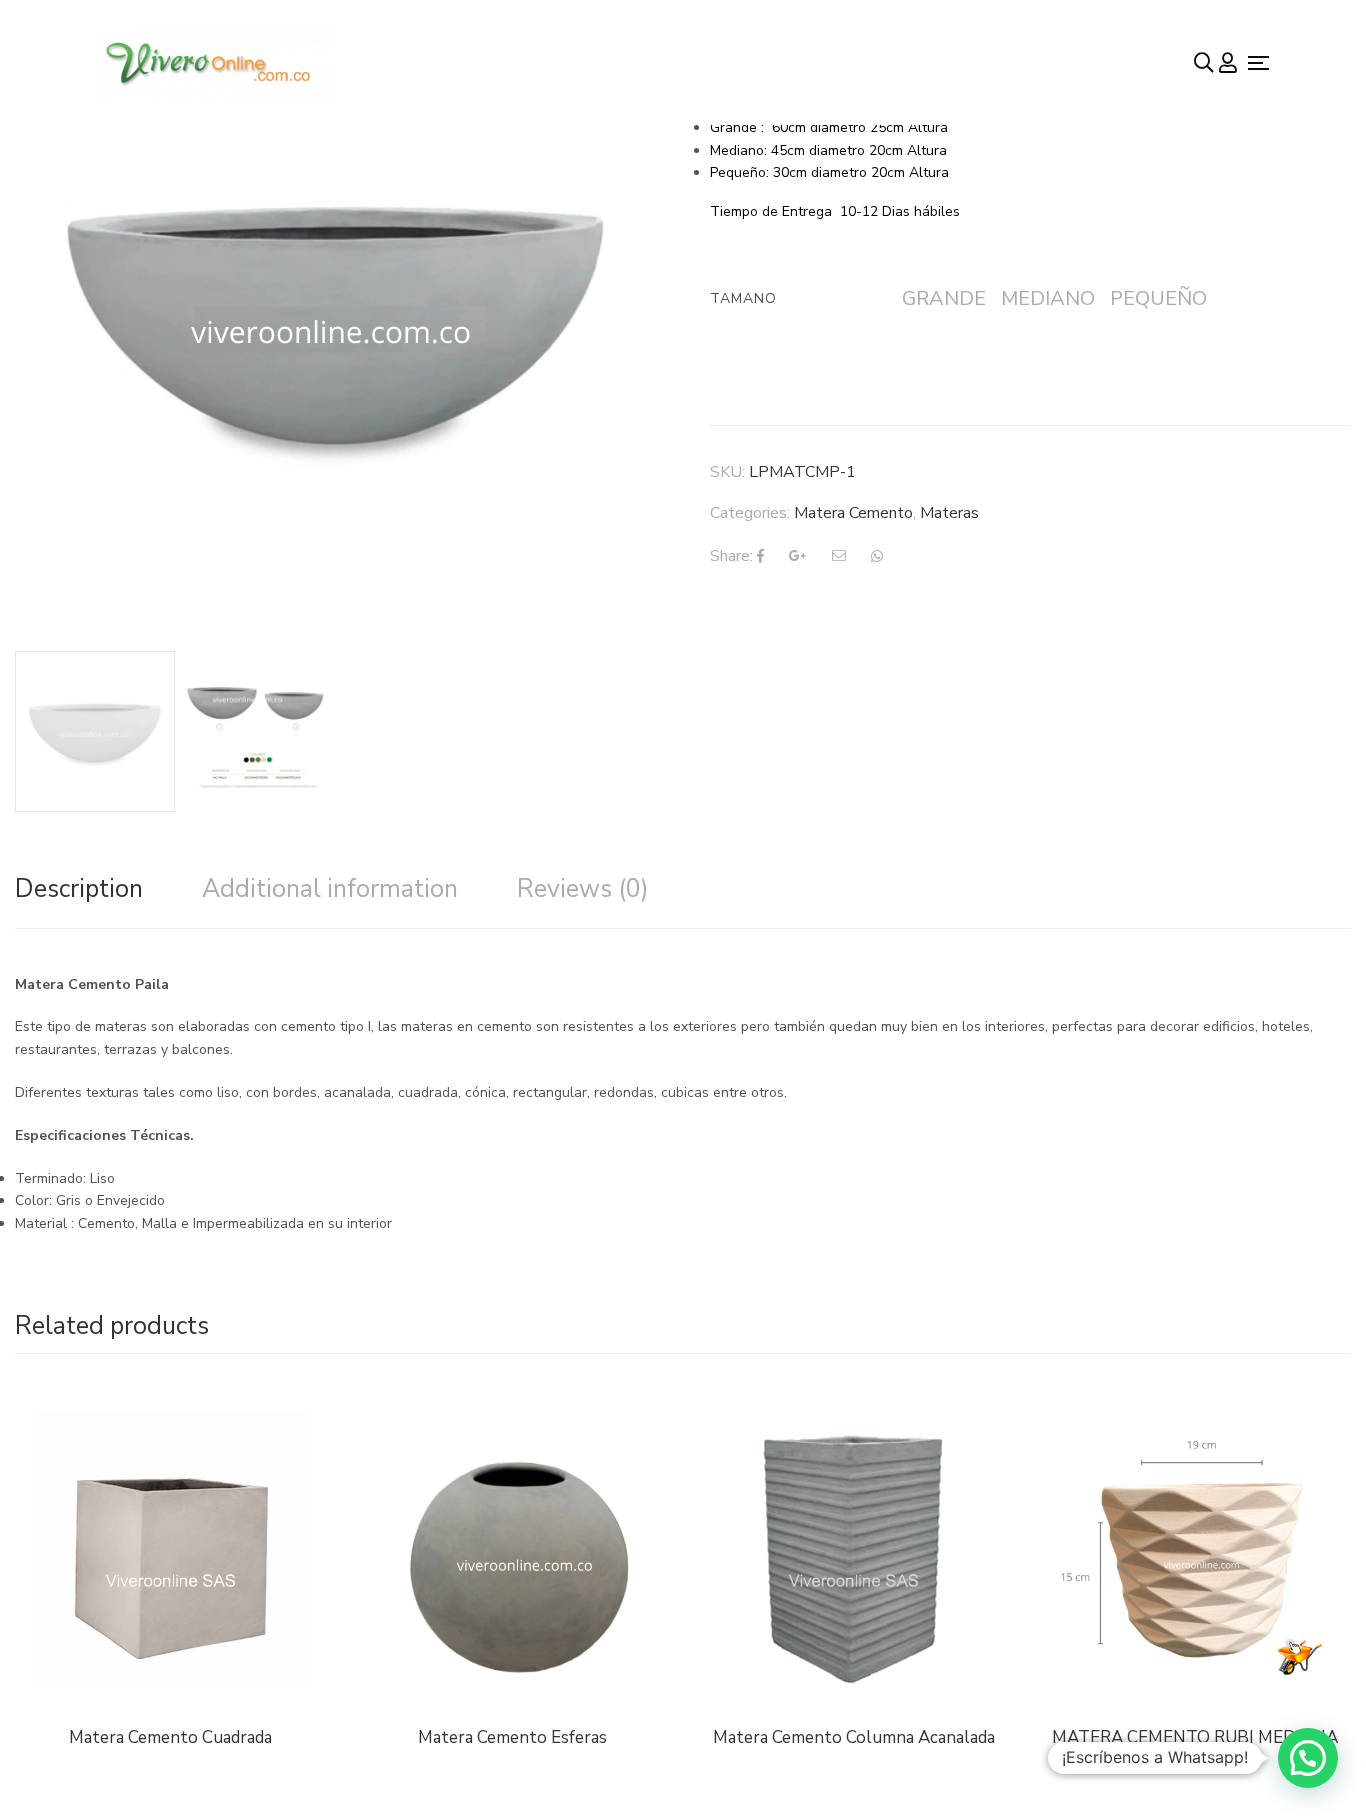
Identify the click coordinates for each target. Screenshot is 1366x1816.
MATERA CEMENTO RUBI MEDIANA (1195, 1737)
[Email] (839, 556)
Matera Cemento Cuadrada (170, 1737)
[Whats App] (877, 556)
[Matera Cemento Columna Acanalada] (854, 1550)
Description (79, 889)
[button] (1308, 1758)
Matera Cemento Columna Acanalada (854, 1737)
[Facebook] (760, 556)
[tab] (79, 889)
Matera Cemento (853, 513)
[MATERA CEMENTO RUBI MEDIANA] (1196, 1550)
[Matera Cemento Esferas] (513, 1550)
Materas (949, 513)
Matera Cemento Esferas (512, 1737)
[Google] (798, 556)
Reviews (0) (583, 889)
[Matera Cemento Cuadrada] (171, 1530)
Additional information (330, 889)
